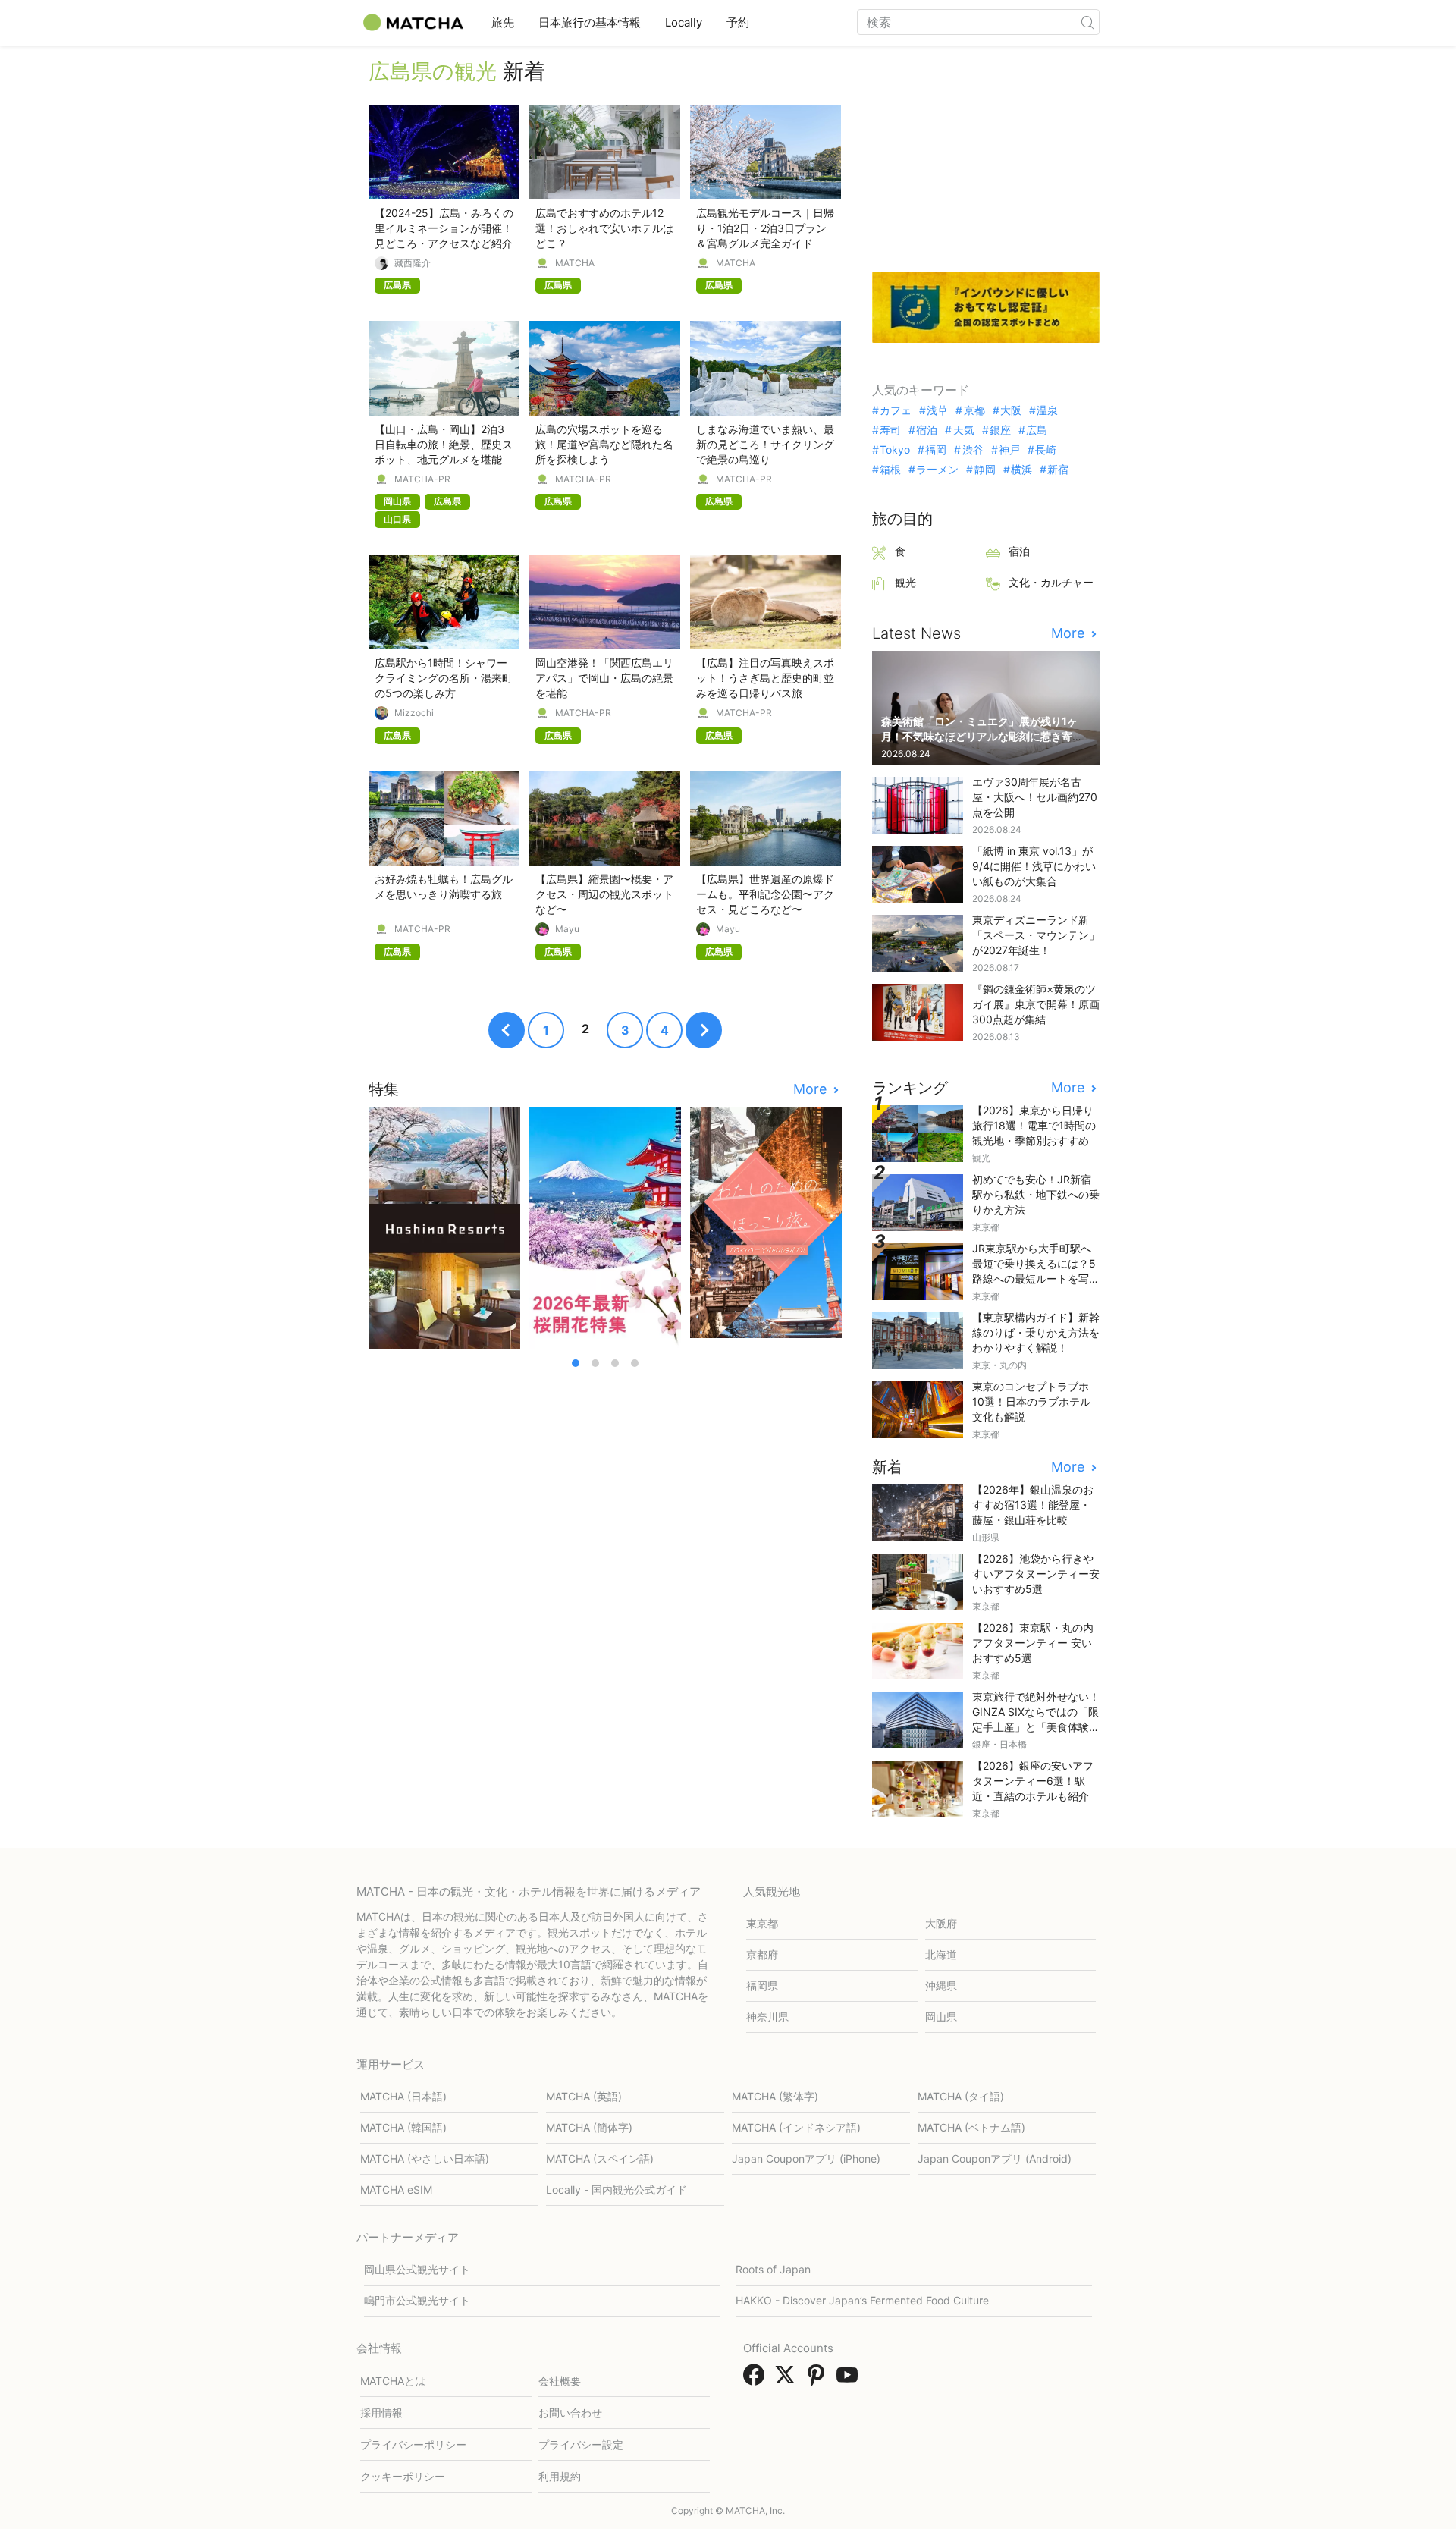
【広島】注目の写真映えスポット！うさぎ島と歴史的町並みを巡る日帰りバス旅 (765, 678)
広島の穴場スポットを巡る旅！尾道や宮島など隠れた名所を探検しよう (604, 444)
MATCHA (575, 263)
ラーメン (937, 470)
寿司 (890, 430)
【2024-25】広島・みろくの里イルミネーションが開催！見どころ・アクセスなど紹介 (444, 228)
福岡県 (762, 1986)
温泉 (1047, 410)
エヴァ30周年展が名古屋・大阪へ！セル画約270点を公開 (1035, 797)
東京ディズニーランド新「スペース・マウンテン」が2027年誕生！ (1036, 935)
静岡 (985, 470)
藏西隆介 (413, 263)
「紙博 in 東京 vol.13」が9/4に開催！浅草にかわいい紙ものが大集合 (1034, 866)
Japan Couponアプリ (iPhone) (806, 2158)
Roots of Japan (773, 2269)
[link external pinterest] (819, 2380)
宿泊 (927, 430)
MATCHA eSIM (396, 2190)
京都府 (762, 1954)
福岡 (936, 450)
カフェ (896, 410)
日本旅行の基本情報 (590, 22)
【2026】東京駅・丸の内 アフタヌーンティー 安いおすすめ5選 (1033, 1643)
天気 (963, 430)
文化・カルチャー (1051, 582)
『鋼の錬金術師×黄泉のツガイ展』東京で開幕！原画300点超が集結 (1036, 1004)
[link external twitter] (788, 2380)
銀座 (1000, 430)
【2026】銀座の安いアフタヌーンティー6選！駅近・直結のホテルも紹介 (1033, 1781)
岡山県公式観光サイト (417, 2269)
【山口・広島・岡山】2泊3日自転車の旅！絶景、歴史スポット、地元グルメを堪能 (444, 444)
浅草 (937, 410)
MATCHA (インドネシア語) (796, 2127)
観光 (905, 582)
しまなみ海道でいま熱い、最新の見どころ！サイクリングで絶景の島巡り (765, 444)
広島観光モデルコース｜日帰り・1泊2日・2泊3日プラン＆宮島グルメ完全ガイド (765, 228)
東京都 (762, 1923)
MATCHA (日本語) (403, 2096)
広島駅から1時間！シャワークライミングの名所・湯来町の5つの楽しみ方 (444, 678)
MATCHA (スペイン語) (600, 2158)
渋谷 (973, 450)
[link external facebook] (757, 2380)
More (812, 1089)
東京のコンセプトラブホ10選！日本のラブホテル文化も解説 (1031, 1401)
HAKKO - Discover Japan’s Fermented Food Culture (862, 2300)
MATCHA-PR (422, 479)
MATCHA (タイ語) (961, 2096)
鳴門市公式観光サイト (417, 2300)
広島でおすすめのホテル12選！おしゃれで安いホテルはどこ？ (604, 228)
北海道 (941, 1954)
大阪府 (941, 1923)
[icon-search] (1087, 22)
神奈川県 (767, 2017)
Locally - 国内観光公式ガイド (617, 2190)
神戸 (1009, 450)
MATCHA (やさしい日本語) (425, 2158)
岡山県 (941, 2017)
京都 (974, 410)
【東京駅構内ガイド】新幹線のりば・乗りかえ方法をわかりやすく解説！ (1036, 1332)
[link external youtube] (850, 2380)
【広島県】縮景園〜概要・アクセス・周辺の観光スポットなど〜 (604, 894)
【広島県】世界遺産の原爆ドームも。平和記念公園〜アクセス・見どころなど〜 (765, 894)
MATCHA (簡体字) (589, 2127)
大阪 (1011, 410)
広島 (1037, 430)
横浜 (1021, 470)
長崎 (1046, 450)
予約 (738, 22)
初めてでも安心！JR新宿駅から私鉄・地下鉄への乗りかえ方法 (1036, 1194)
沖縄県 (941, 1986)
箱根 (890, 470)
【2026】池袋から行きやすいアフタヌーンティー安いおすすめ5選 (1036, 1574)
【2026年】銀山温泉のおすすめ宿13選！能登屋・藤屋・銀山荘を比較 (1033, 1505)
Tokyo (895, 450)
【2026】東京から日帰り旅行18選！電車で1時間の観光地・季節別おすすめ (1034, 1125)
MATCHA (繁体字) (775, 2096)
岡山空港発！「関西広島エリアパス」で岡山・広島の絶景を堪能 (604, 678)
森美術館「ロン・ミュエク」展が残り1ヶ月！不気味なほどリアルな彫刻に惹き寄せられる (982, 736)
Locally (684, 22)
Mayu (567, 929)
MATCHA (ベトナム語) (971, 2127)
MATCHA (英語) (584, 2096)
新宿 (1058, 470)
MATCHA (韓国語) (403, 2127)
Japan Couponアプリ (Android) (995, 2158)
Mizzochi (414, 713)
